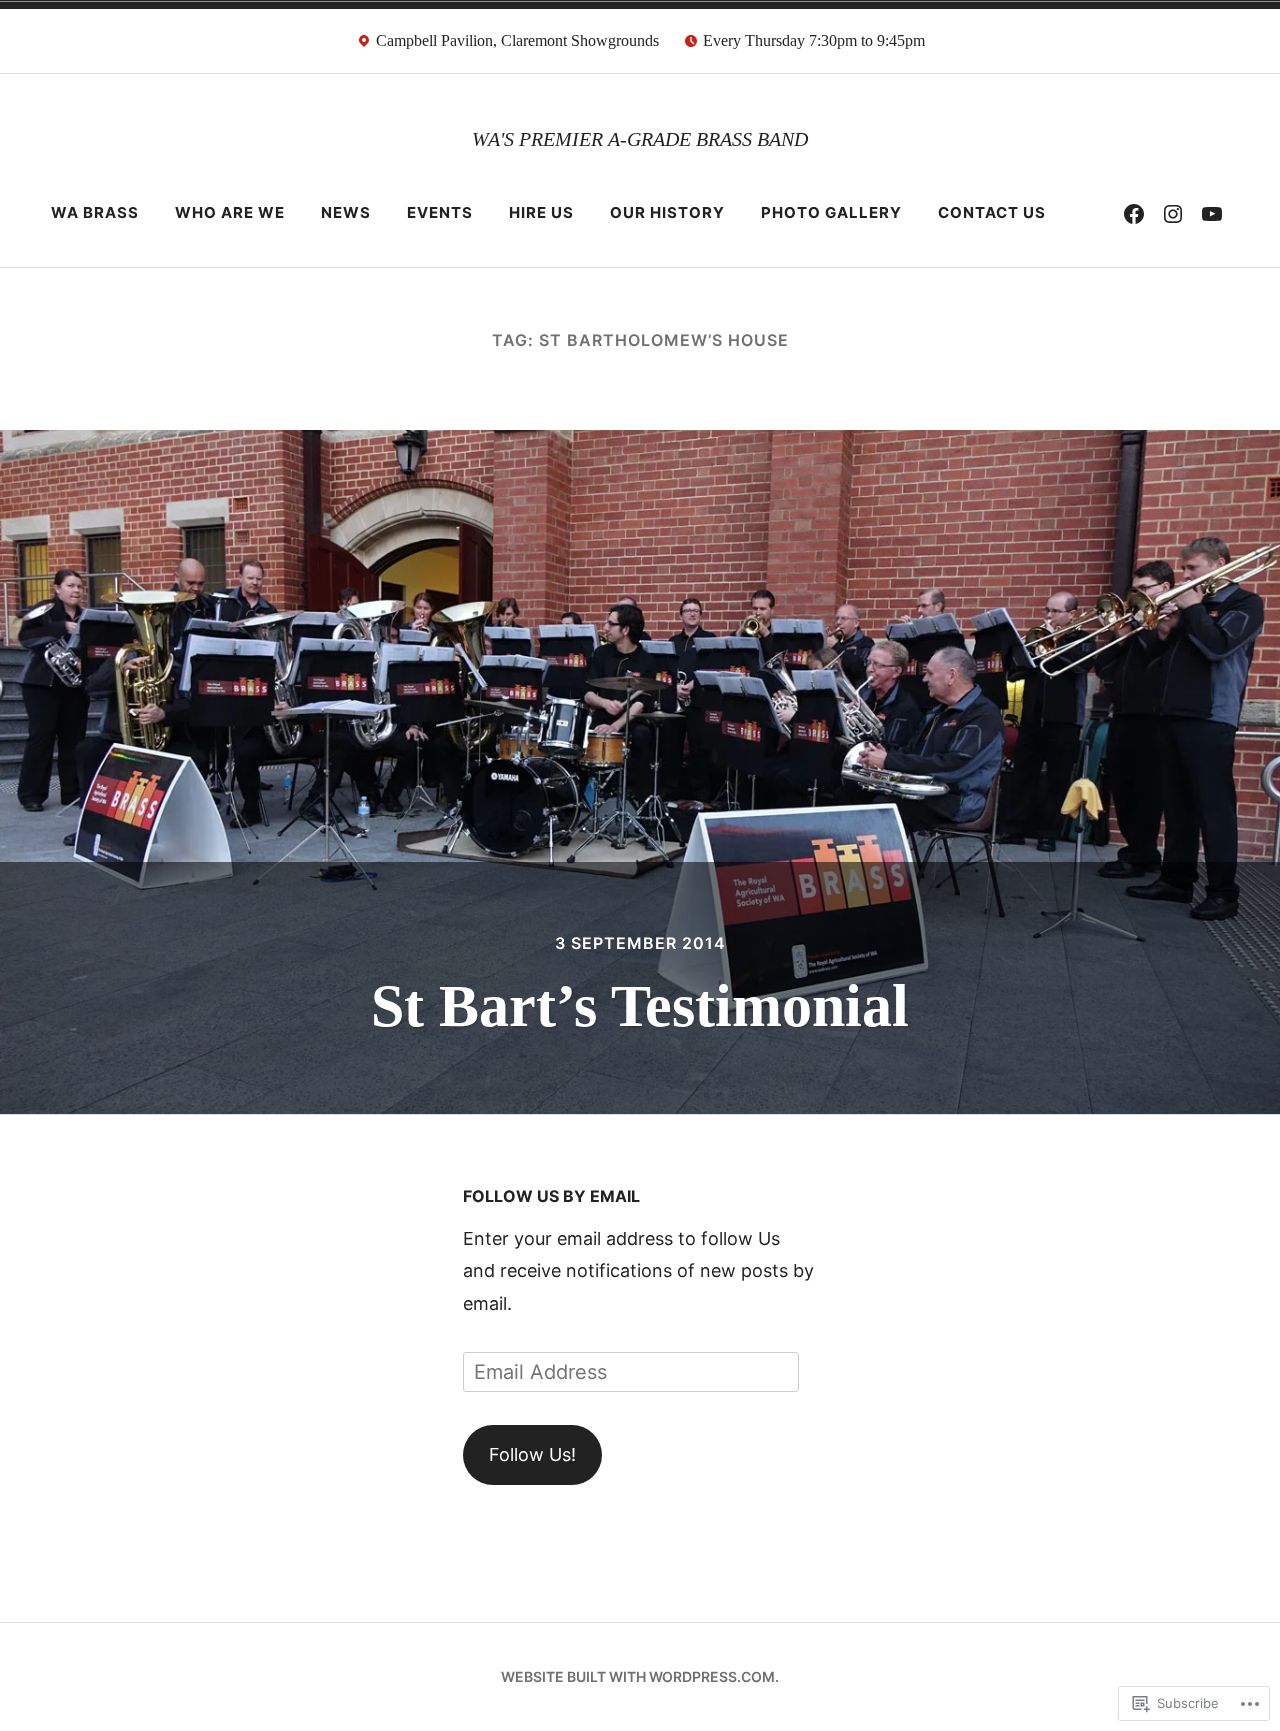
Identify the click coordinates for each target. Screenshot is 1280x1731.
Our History (667, 212)
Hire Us (541, 212)
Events (440, 212)
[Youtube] (1212, 213)
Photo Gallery (831, 212)
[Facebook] (1134, 213)
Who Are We (230, 212)
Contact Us (992, 212)
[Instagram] (1173, 213)
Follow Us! (532, 1454)
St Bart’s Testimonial (640, 1006)
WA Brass (95, 212)
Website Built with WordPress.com (638, 1676)
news (346, 212)
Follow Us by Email (551, 1196)
